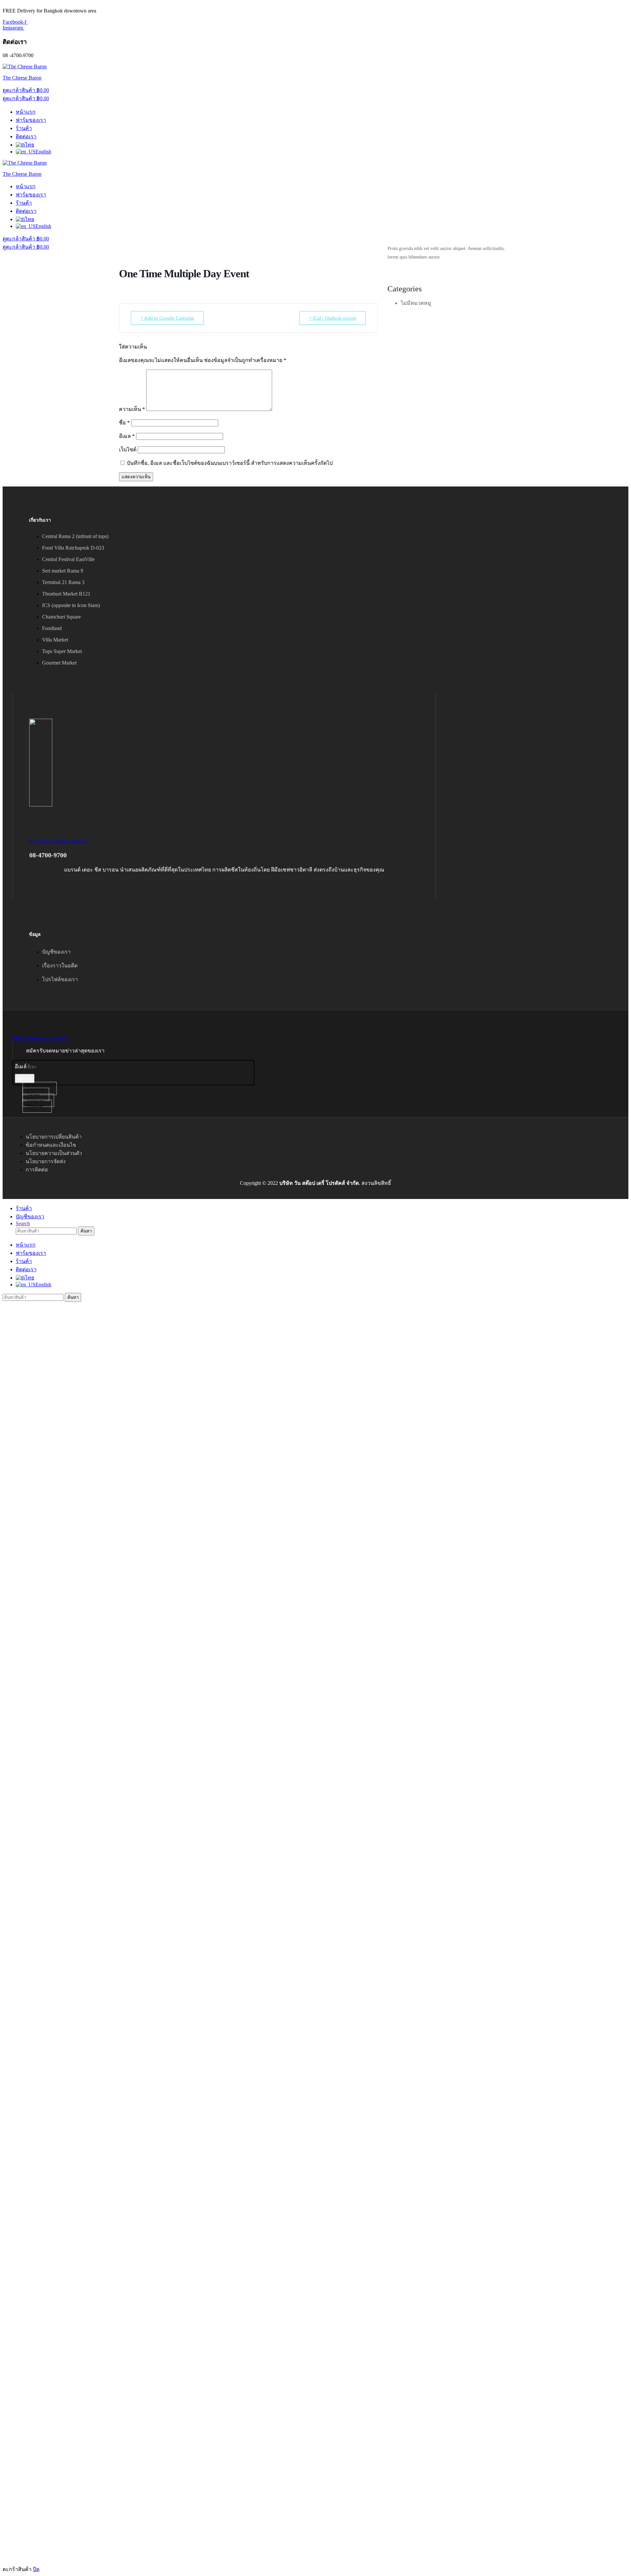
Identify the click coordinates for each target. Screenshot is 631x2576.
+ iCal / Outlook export (333, 318)
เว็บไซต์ (128, 450)
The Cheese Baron (22, 78)
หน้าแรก (26, 112)
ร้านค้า (24, 128)
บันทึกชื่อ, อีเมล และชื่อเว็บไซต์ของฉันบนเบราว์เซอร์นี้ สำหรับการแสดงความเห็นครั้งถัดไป (230, 463)
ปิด (36, 2569)
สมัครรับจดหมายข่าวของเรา (41, 1038)
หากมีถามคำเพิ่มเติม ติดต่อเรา (59, 841)
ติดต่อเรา (26, 136)
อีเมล (127, 436)
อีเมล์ (21, 1066)
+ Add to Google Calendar (167, 318)
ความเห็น (132, 409)
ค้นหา (86, 1231)
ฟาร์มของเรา (31, 120)
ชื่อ (124, 423)
